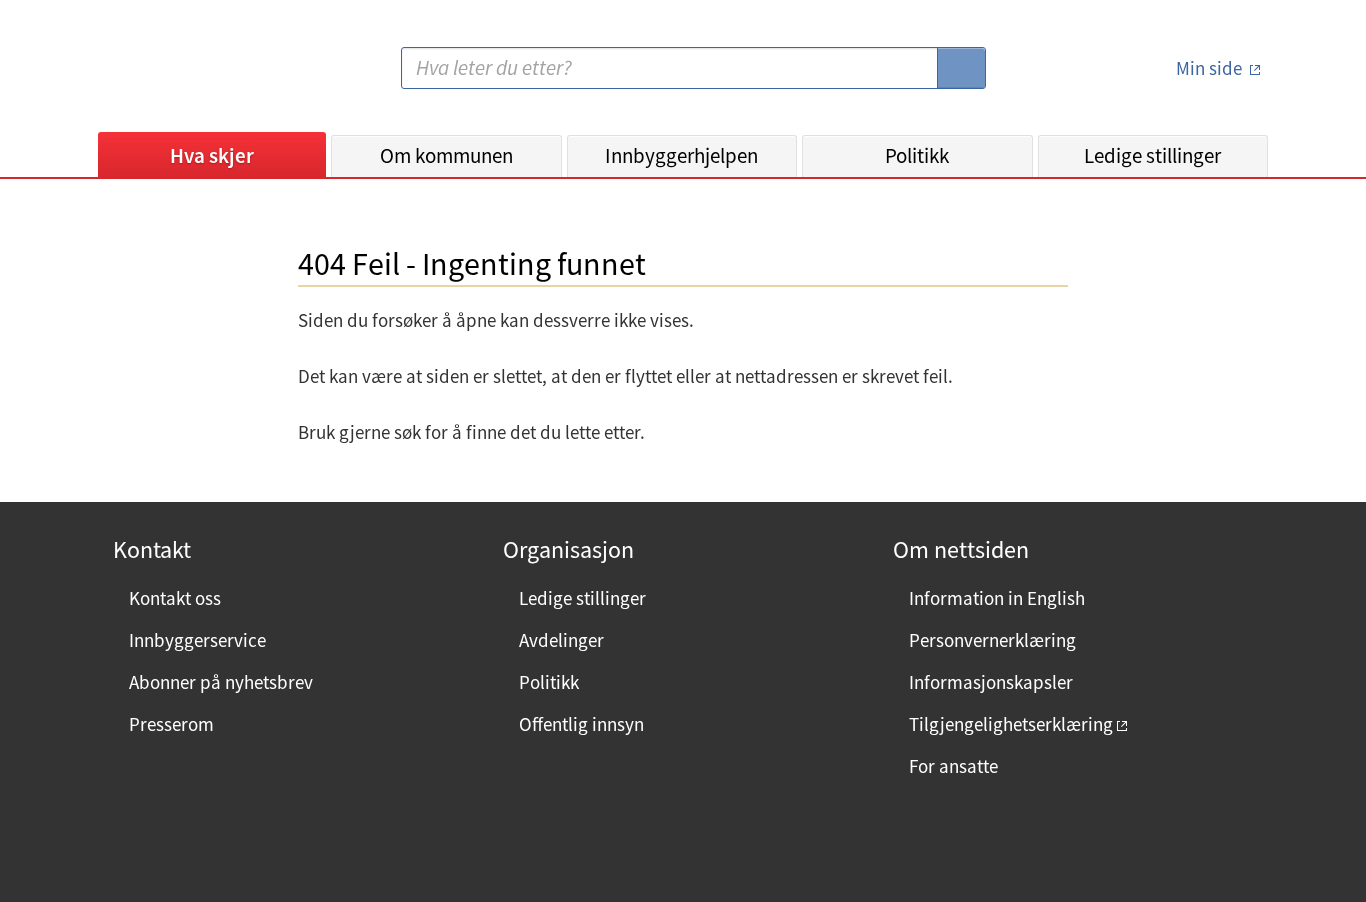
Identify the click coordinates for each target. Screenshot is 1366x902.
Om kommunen (446, 155)
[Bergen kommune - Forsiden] (180, 75)
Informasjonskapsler (991, 682)
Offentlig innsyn (581, 724)
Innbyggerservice (197, 640)
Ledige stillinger (1152, 155)
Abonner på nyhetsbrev (221, 682)
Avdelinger (561, 640)
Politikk (917, 155)
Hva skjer (212, 155)
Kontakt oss (175, 598)
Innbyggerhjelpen (681, 155)
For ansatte (953, 766)
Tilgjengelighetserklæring (1011, 724)
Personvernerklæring (992, 640)
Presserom (171, 724)
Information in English (997, 598)
